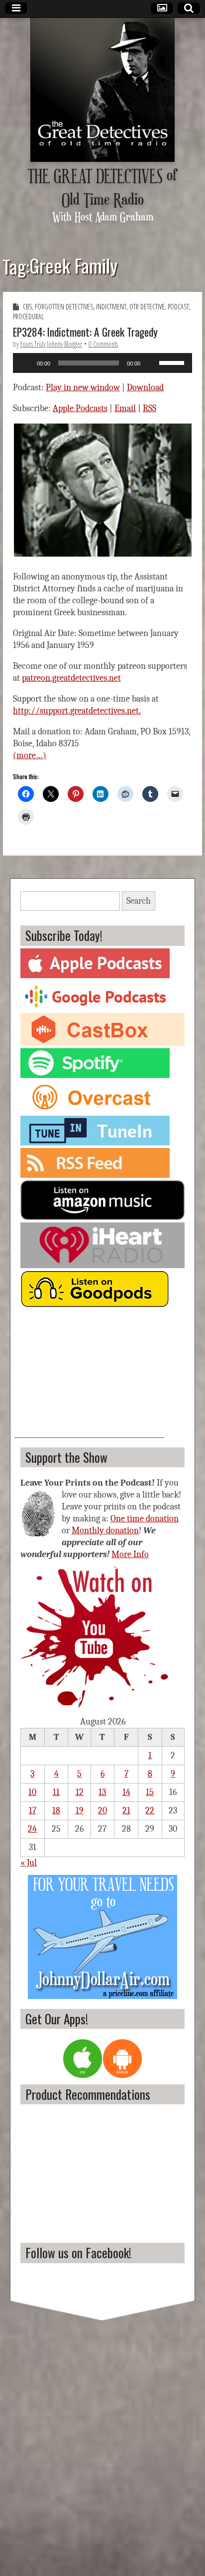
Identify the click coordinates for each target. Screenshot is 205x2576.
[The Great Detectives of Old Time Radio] (102, 90)
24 (32, 1829)
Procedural (28, 317)
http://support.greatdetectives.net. (77, 711)
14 (126, 1792)
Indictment (111, 307)
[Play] (26, 363)
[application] (102, 363)
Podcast (178, 307)
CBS (27, 307)
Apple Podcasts (80, 408)
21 (126, 1811)
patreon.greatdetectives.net (71, 678)
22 (150, 1811)
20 (102, 1811)
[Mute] (151, 363)
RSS (150, 408)
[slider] (173, 362)
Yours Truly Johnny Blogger (51, 344)
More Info (130, 1554)
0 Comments (103, 344)
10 (32, 1792)
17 (33, 1811)
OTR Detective (147, 307)
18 (56, 1811)
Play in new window (83, 388)
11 (56, 1792)
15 (150, 1792)
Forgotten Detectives (64, 307)
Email (125, 408)
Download (145, 388)
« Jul (29, 1863)
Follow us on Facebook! (78, 2253)
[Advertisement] (89, 1376)
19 (80, 1811)
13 (102, 1792)
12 (80, 1792)
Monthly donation (105, 1531)
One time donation (145, 1519)
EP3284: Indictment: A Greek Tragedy (85, 332)
